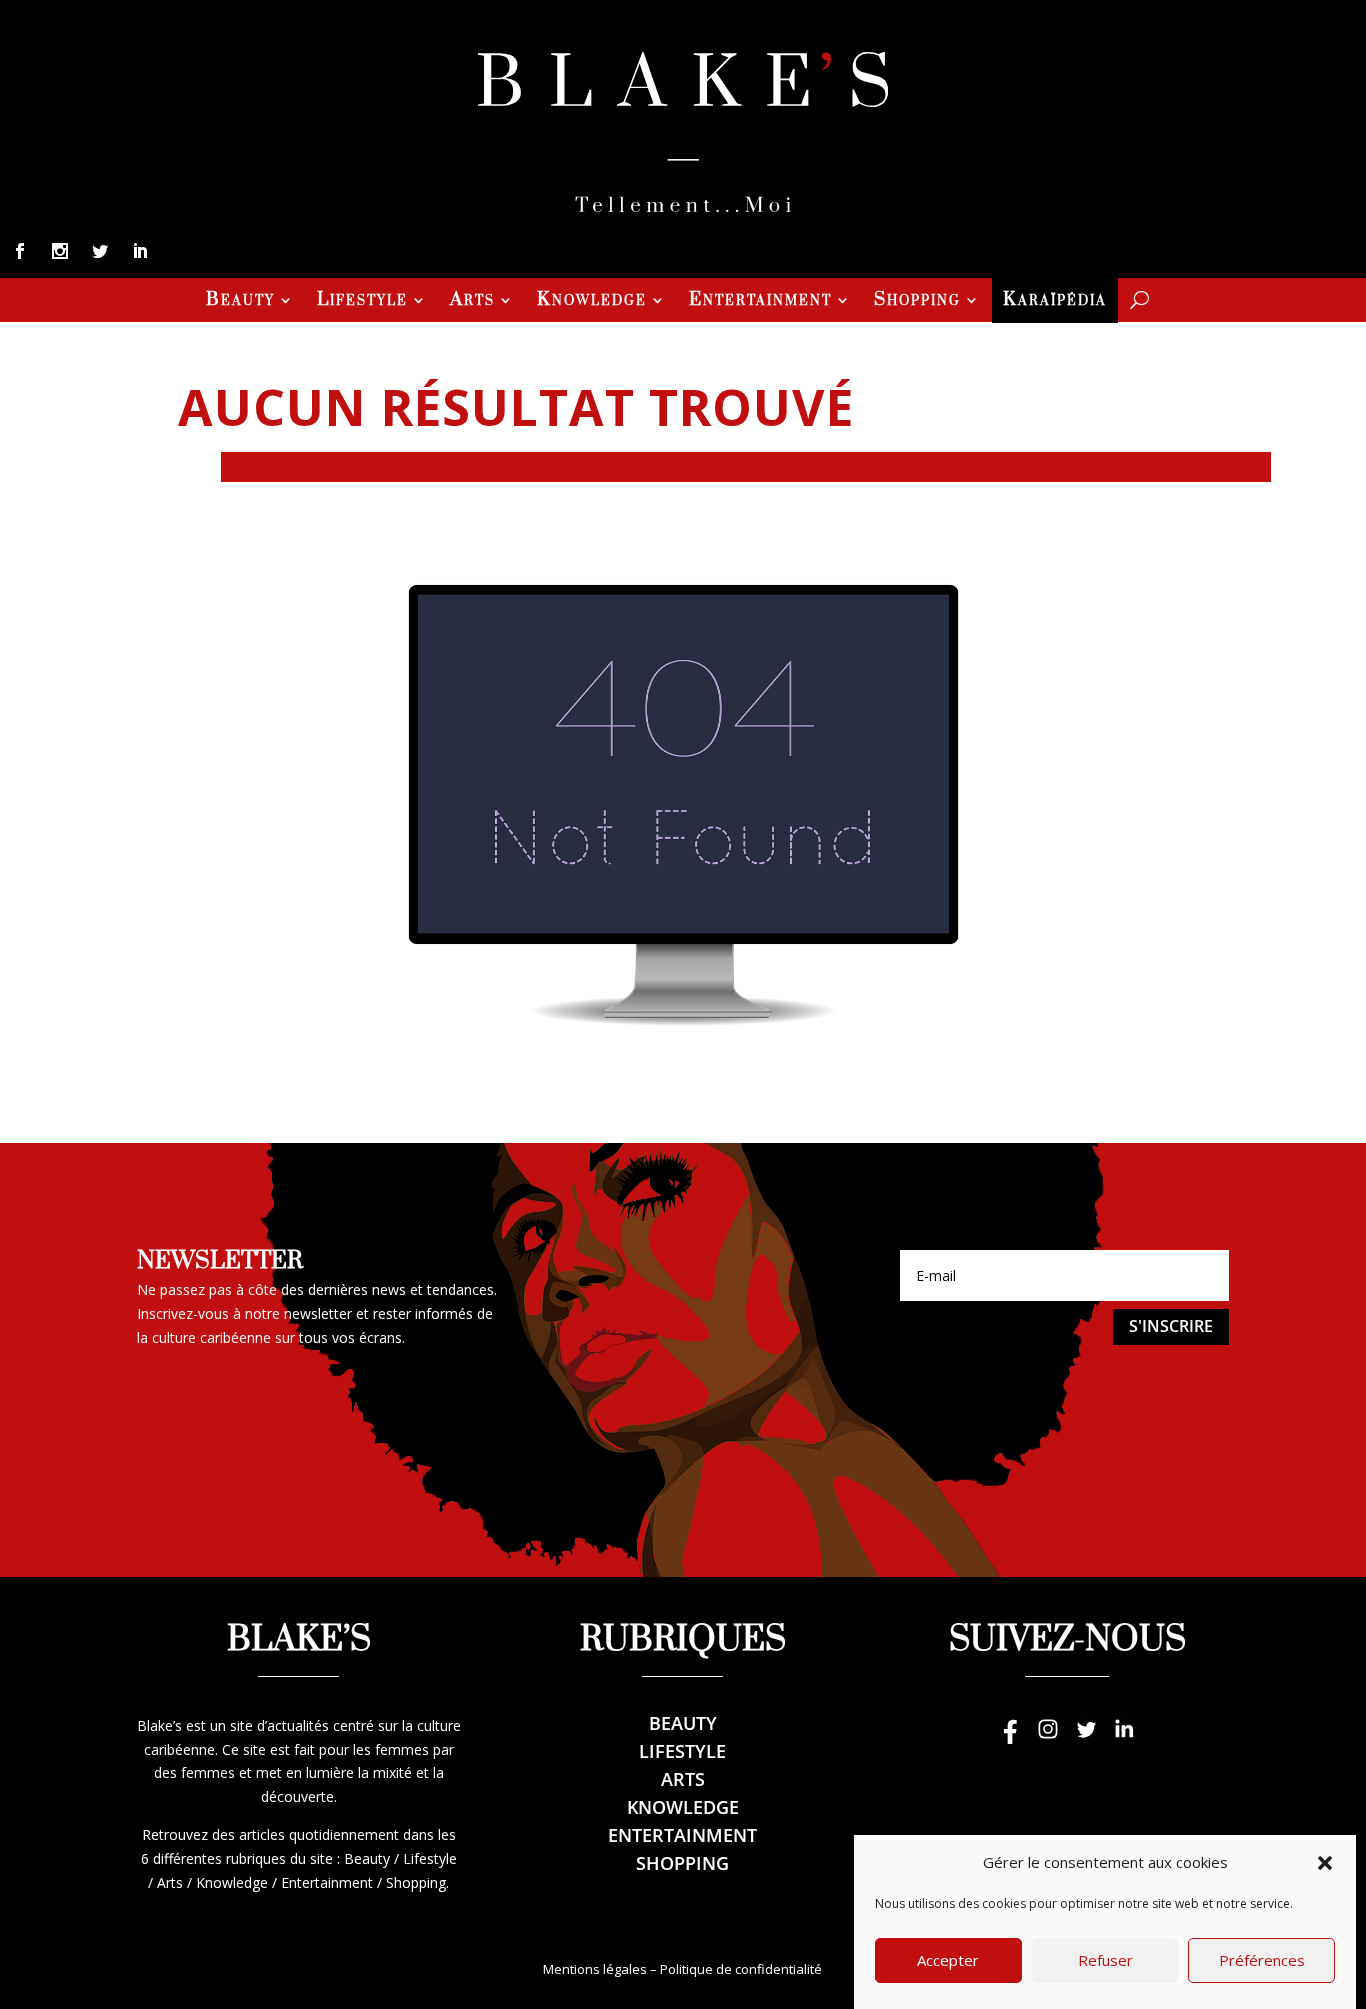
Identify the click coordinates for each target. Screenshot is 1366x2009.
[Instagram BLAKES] (1048, 1738)
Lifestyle (362, 302)
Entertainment (760, 302)
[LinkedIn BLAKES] (1124, 1738)
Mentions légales (595, 1969)
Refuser (1105, 1961)
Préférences (1262, 1961)
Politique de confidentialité (741, 1969)
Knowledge (592, 302)
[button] (1325, 1863)
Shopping (917, 302)
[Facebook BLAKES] (1010, 1738)
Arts (472, 302)
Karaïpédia (1055, 302)
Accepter (948, 1961)
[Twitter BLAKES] (1086, 1738)
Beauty (240, 302)
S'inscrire (1171, 1326)
